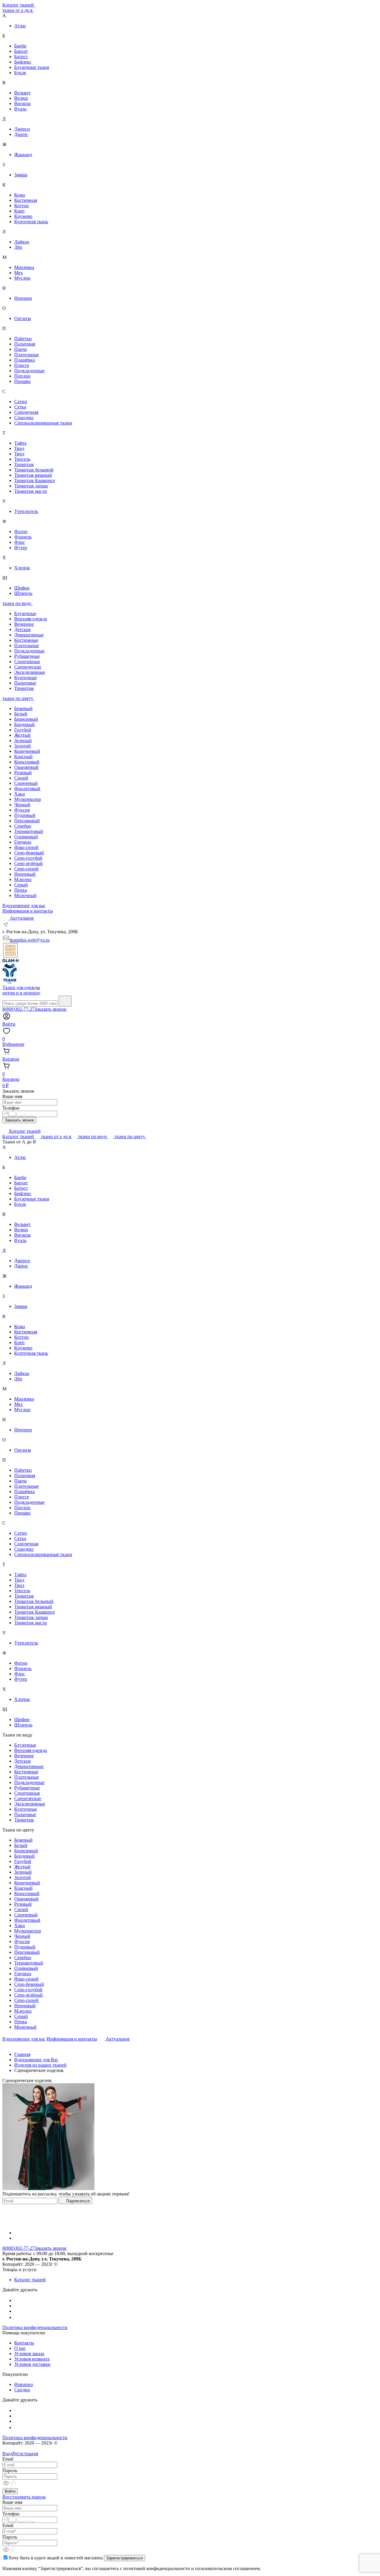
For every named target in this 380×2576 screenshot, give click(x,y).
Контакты (24, 2343)
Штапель (23, 593)
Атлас (20, 26)
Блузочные (25, 613)
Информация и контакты (28, 911)
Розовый (23, 773)
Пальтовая (25, 344)
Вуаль (20, 109)
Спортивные (27, 662)
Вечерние (24, 624)
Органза (23, 318)
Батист (21, 57)
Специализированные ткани (43, 423)
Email (8, 2459)
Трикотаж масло (31, 491)
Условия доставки (32, 2364)
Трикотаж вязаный (33, 475)
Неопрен (23, 298)
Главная (22, 2054)
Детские (23, 629)
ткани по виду (18, 603)
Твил (19, 454)
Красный (23, 757)
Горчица (23, 842)
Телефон (11, 1108)
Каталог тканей (19, 5)
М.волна (23, 879)
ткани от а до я (18, 10)
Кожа (20, 195)
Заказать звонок (50, 1009)
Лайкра (22, 242)
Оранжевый (26, 767)
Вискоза (22, 103)
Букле (20, 73)
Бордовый (24, 724)
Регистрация (25, 2454)
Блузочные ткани (32, 67)
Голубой (23, 730)
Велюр (21, 98)
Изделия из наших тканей (40, 2065)
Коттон (22, 206)
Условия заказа (29, 2354)
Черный (22, 805)
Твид (19, 448)
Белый (21, 714)
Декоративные (29, 635)
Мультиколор (28, 799)
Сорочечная (26, 412)
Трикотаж (24, 464)
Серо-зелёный (28, 863)
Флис (20, 542)
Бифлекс (23, 62)
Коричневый (27, 751)
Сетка (20, 407)
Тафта (20, 443)
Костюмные (26, 640)
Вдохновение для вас (24, 906)
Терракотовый (29, 831)
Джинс (21, 134)
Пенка (21, 890)
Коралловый (27, 762)
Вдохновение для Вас (36, 2060)
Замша (21, 175)
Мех (19, 273)
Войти (10, 2491)
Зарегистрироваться (125, 2558)
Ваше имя (12, 1096)
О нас (20, 2348)
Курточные (26, 678)
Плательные (27, 355)
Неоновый (25, 874)
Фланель (23, 537)
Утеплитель (26, 511)
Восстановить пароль (24, 2497)
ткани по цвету (18, 698)
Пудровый (25, 815)
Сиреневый (26, 783)
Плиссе (22, 365)
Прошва (22, 381)
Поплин (22, 376)
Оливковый (26, 837)
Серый (21, 885)
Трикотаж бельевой (34, 470)
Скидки (22, 2390)
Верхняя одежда (31, 619)
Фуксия (22, 810)
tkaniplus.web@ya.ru (30, 940)
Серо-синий (26, 869)
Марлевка (24, 267)
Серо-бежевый (29, 853)
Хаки (20, 794)
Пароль (10, 2470)
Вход (7, 2454)
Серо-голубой (28, 858)
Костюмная (26, 200)
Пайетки (23, 339)
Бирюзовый (26, 719)
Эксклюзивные (30, 672)
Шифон (22, 588)
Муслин (22, 278)
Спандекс (24, 418)
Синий (21, 778)
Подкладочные (29, 371)
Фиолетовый (27, 789)
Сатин (21, 401)
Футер (21, 548)
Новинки (24, 2384)
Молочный (25, 895)
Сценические (28, 667)
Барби (20, 46)
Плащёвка (24, 360)
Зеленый (23, 740)
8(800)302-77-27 (18, 1009)
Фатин (21, 531)
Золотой (23, 746)
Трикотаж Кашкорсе (35, 480)
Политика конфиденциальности (35, 2327)
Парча (20, 349)
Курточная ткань (31, 222)
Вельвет (22, 93)
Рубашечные (27, 656)
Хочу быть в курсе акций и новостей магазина (56, 2558)
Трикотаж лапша (31, 486)
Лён (18, 247)
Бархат (21, 51)
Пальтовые (25, 683)
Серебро (23, 826)
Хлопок (22, 568)
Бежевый (23, 708)
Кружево (23, 216)
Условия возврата (32, 2359)
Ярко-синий (26, 847)
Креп (19, 211)
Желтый (22, 735)
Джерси (22, 129)
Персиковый (27, 821)
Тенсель (22, 459)
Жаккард (23, 155)
